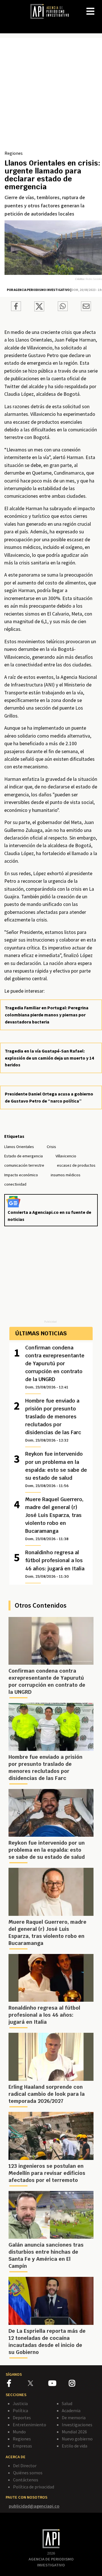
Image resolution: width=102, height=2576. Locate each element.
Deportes (22, 2418)
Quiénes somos (28, 2473)
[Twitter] (38, 2383)
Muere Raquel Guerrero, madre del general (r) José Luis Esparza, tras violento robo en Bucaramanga (54, 1519)
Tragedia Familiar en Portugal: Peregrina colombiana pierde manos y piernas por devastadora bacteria (47, 1015)
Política (20, 2410)
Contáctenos (26, 2480)
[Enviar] (63, 307)
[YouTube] (59, 2384)
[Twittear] (39, 310)
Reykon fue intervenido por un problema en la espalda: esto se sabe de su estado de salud (56, 1469)
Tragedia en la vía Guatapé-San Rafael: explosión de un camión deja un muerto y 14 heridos (49, 1058)
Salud (67, 2403)
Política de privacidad (34, 2487)
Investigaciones (77, 2425)
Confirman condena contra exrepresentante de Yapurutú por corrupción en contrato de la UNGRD (55, 1367)
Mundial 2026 (74, 2432)
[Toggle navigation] (97, 7)
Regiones (14, 153)
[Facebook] (17, 2384)
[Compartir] (16, 307)
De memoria (74, 2418)
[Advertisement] (51, 96)
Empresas (22, 2446)
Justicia (20, 2403)
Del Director (25, 2466)
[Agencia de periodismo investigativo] (52, 11)
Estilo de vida (75, 2446)
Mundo (19, 2432)
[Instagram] (79, 2384)
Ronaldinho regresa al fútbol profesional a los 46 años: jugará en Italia (55, 1564)
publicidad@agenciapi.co (34, 2506)
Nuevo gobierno (77, 2439)
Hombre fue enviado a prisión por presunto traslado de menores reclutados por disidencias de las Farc (53, 1420)
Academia (71, 2410)
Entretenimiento (29, 2425)
